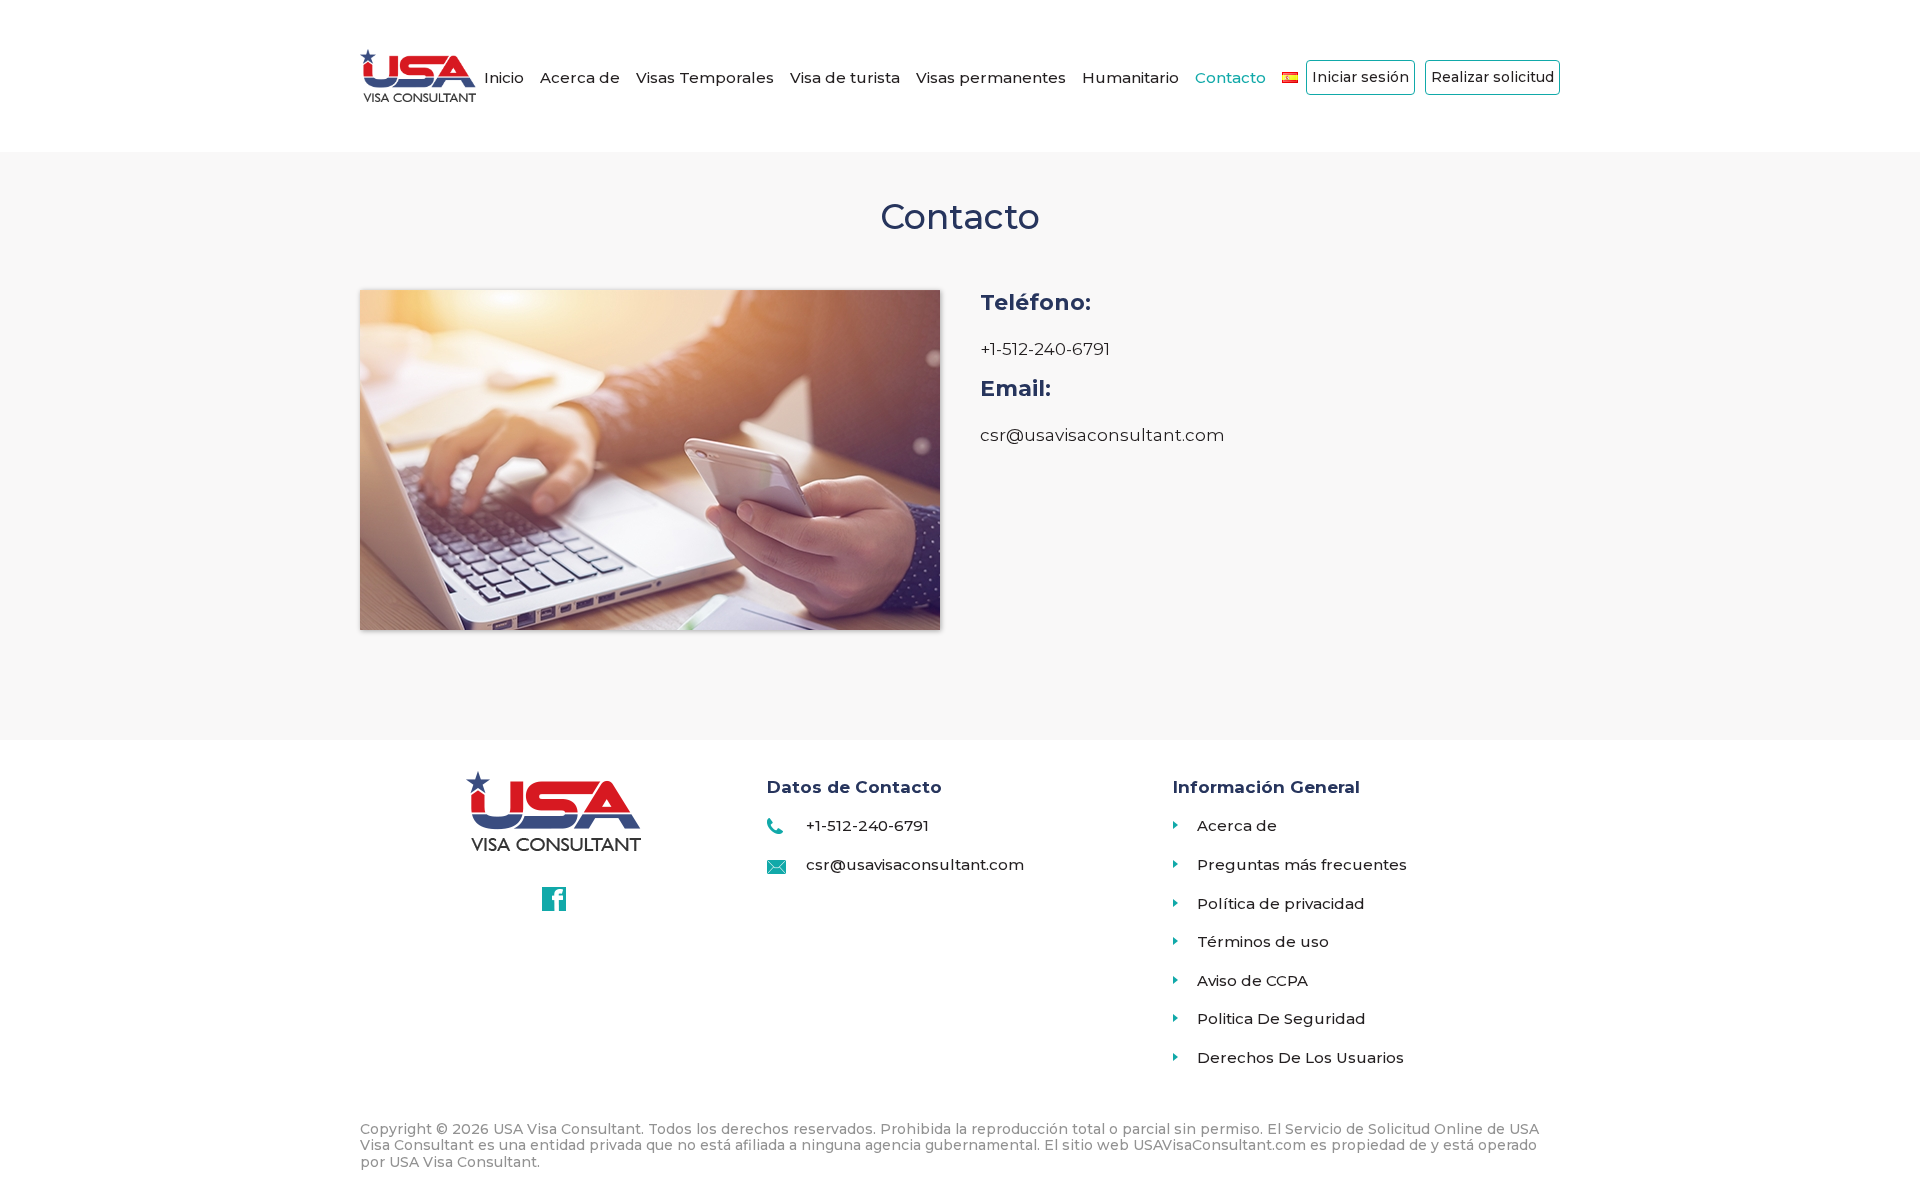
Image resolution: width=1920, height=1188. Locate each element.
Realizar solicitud (1492, 77)
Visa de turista (845, 77)
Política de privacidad (1281, 904)
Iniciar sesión (1360, 77)
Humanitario (1130, 77)
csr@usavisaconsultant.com (915, 865)
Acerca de (580, 77)
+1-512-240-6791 (867, 825)
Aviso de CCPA (1252, 981)
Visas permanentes (991, 77)
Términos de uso (1263, 942)
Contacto (1230, 77)
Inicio (504, 77)
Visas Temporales (705, 77)
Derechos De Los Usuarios (1300, 1058)
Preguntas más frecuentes (1302, 865)
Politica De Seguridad (1281, 1019)
